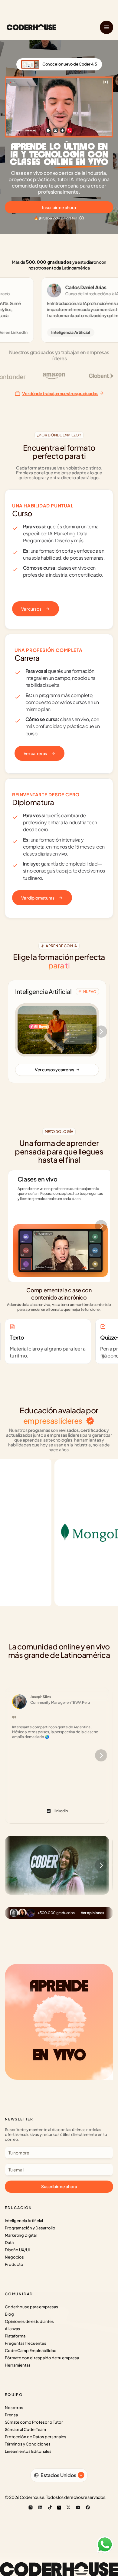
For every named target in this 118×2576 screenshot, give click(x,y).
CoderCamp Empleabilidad (31, 2351)
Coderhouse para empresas (31, 2307)
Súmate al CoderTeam (25, 2429)
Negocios (14, 2257)
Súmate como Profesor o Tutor (34, 2422)
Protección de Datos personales (36, 2437)
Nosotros (14, 2408)
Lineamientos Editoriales (28, 2451)
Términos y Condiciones (28, 2444)
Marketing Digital (21, 2235)
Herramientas (18, 2365)
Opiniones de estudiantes (29, 2321)
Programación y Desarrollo (30, 2228)
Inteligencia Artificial (24, 2221)
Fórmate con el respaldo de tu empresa (42, 2358)
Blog (9, 2314)
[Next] (101, 1032)
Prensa (11, 2415)
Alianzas (12, 2329)
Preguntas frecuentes (26, 2343)
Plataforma (15, 2336)
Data (9, 2242)
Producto (14, 2264)
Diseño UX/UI (17, 2250)
